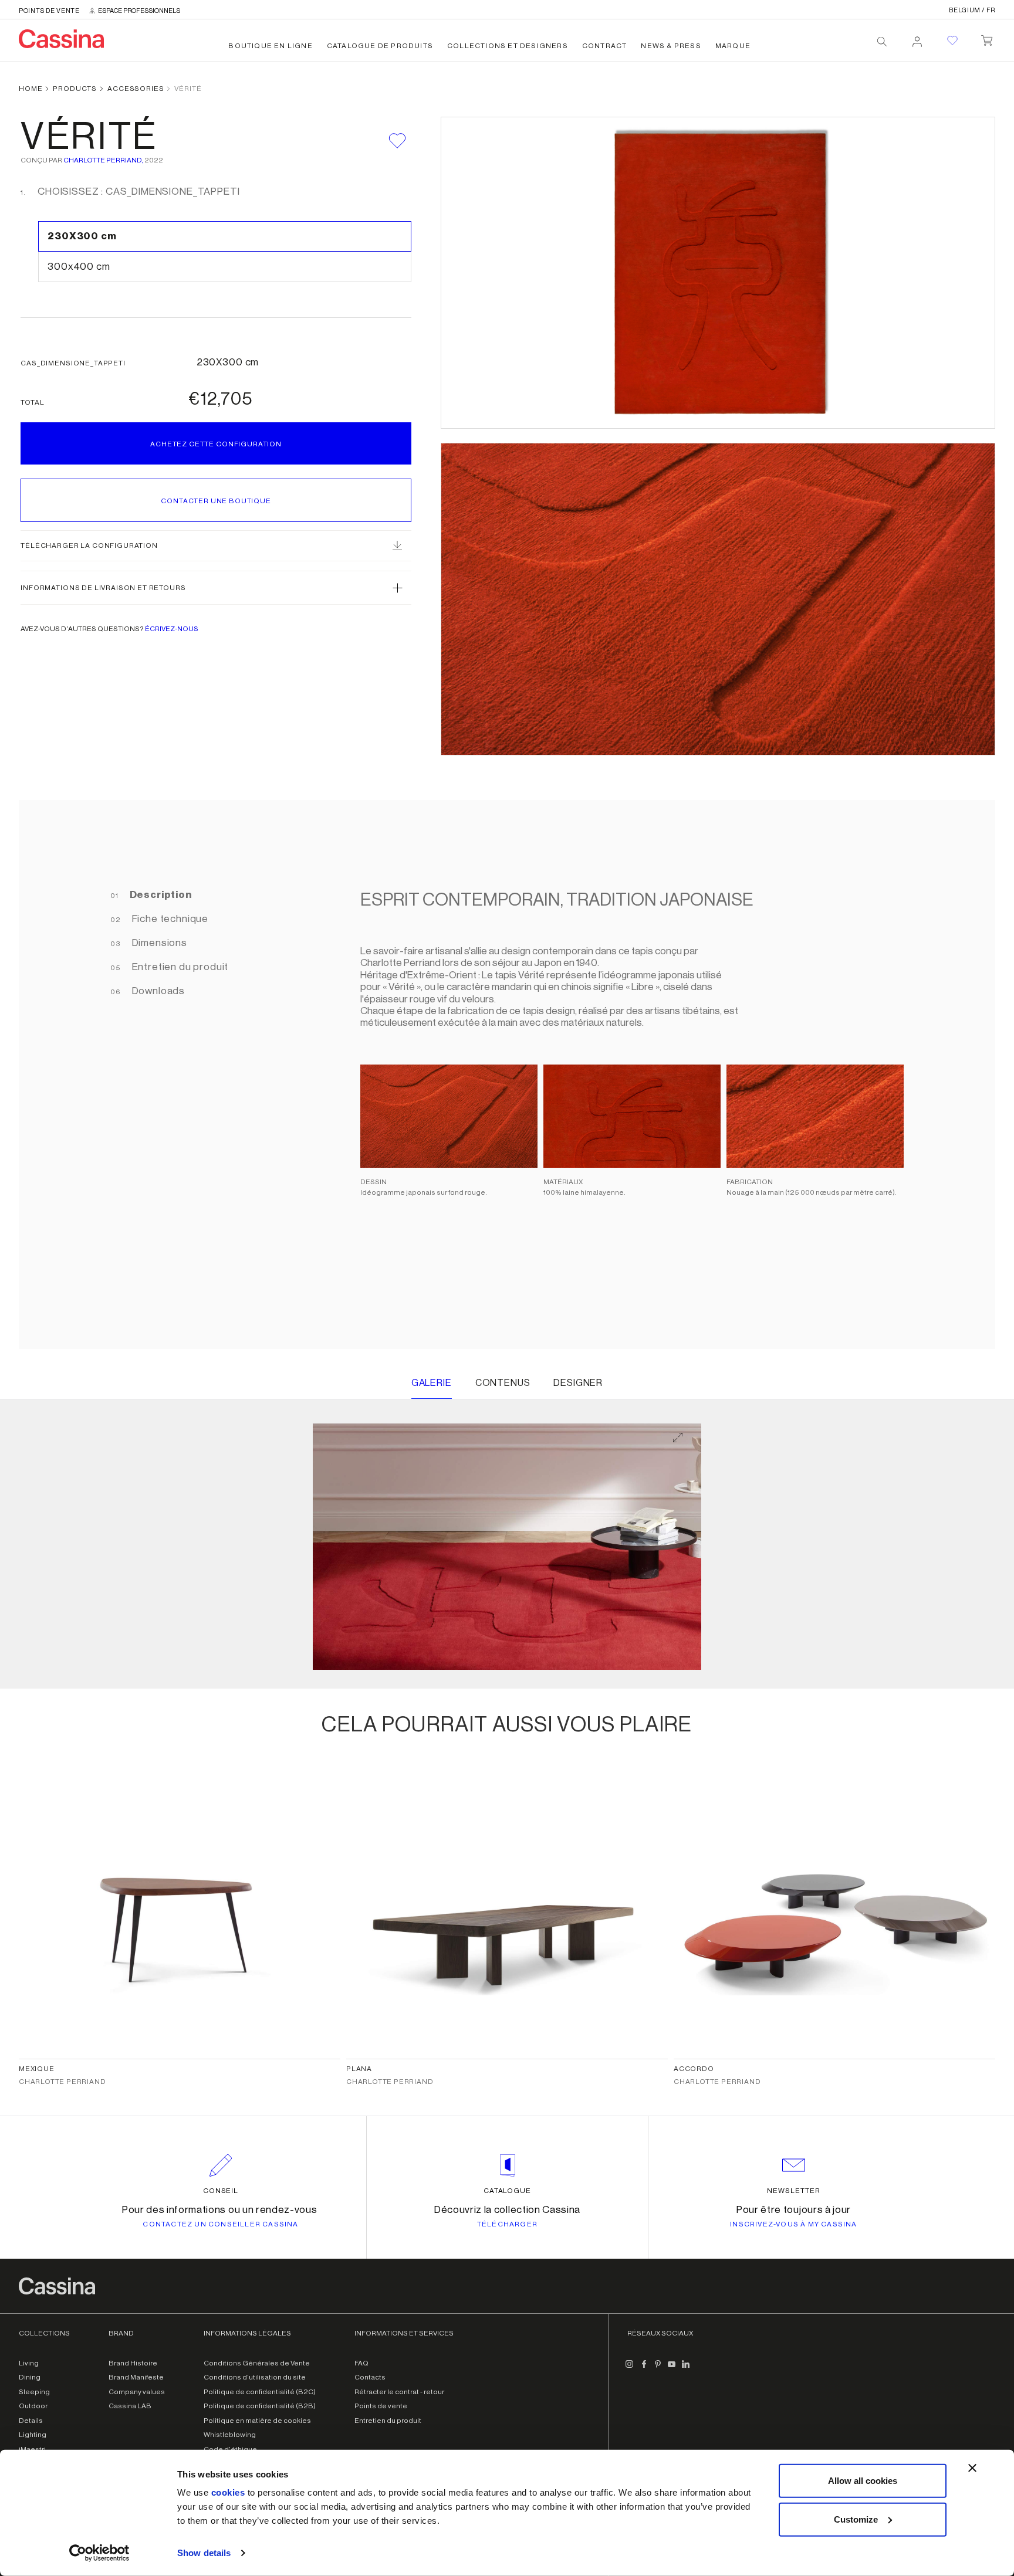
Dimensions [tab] (158, 943)
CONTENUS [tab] (503, 1383)
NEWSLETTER (794, 2191)
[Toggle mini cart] (987, 38)
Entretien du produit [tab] (179, 967)
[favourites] (952, 40)
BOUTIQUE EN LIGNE (270, 46)
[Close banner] (972, 2468)
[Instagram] (630, 2369)
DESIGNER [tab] (578, 1383)
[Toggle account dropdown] (917, 38)
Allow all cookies (863, 2481)
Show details (204, 2553)
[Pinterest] (658, 2369)
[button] (216, 588)
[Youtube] (672, 2369)
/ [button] (972, 10)
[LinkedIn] (686, 2369)
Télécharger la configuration (89, 545)
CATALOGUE (508, 2191)
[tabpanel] (626, 1075)
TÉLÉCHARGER (507, 2224)
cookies (228, 2492)
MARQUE (733, 46)
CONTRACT (605, 46)
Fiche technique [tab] (169, 919)
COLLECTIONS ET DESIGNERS (508, 46)
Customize (856, 2519)
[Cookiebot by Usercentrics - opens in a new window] (99, 2553)
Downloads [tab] (157, 991)
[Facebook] (644, 2369)
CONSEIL (221, 2191)
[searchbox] (882, 42)
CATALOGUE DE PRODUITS (380, 46)
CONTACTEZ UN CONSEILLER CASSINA (220, 2224)
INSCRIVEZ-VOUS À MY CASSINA (793, 2224)
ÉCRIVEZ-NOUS (172, 629)
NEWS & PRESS (671, 46)
